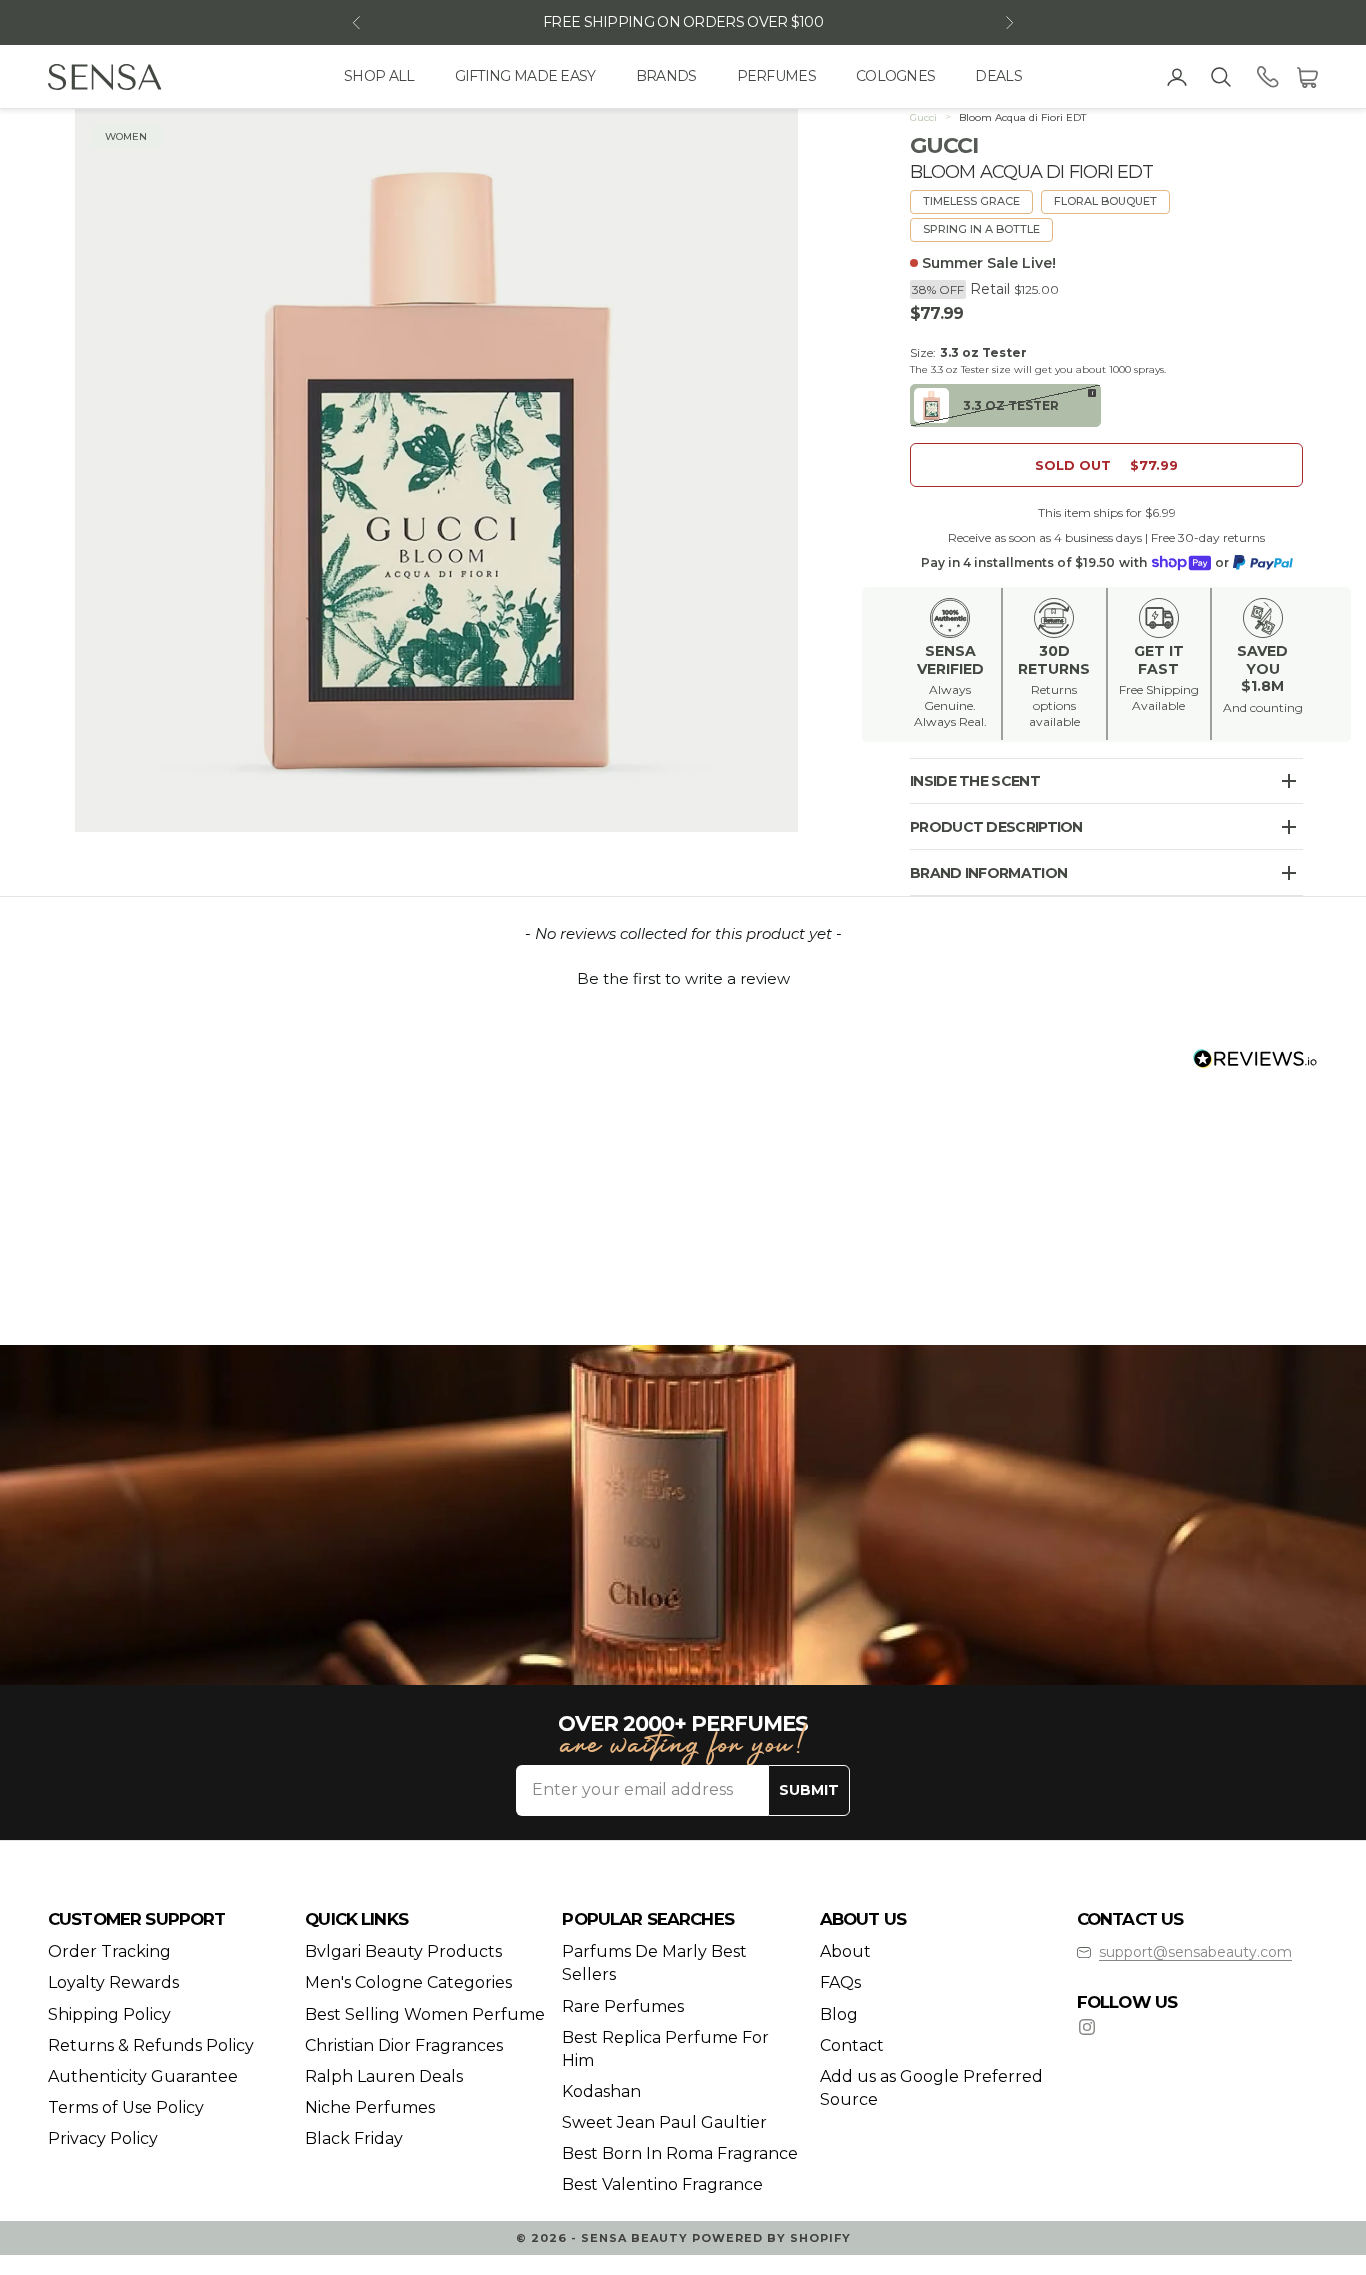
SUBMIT (809, 1790)
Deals (998, 76)
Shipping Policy (109, 2014)
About (845, 1951)
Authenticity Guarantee (143, 2076)
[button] (683, 976)
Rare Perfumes (623, 2006)
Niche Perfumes (370, 2107)
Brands (666, 76)
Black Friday (354, 2138)
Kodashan (601, 2091)
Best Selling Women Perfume (425, 2014)
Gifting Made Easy (525, 76)
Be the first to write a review (683, 978)
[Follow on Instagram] (1087, 2027)
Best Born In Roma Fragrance (680, 2153)
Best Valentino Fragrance (662, 2184)
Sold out (1106, 465)
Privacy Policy (103, 2138)
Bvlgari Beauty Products (403, 1951)
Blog (839, 2014)
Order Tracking (109, 1951)
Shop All (379, 76)
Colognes (895, 76)
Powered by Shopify (771, 2238)
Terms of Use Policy (126, 2107)
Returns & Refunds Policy (151, 2045)
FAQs (840, 1982)
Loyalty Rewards (113, 1982)
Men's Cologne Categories (408, 1982)
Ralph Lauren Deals (384, 2076)
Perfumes (776, 76)
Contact (852, 2045)
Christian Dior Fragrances (404, 2045)
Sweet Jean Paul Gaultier (664, 2122)
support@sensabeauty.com (1195, 1952)
